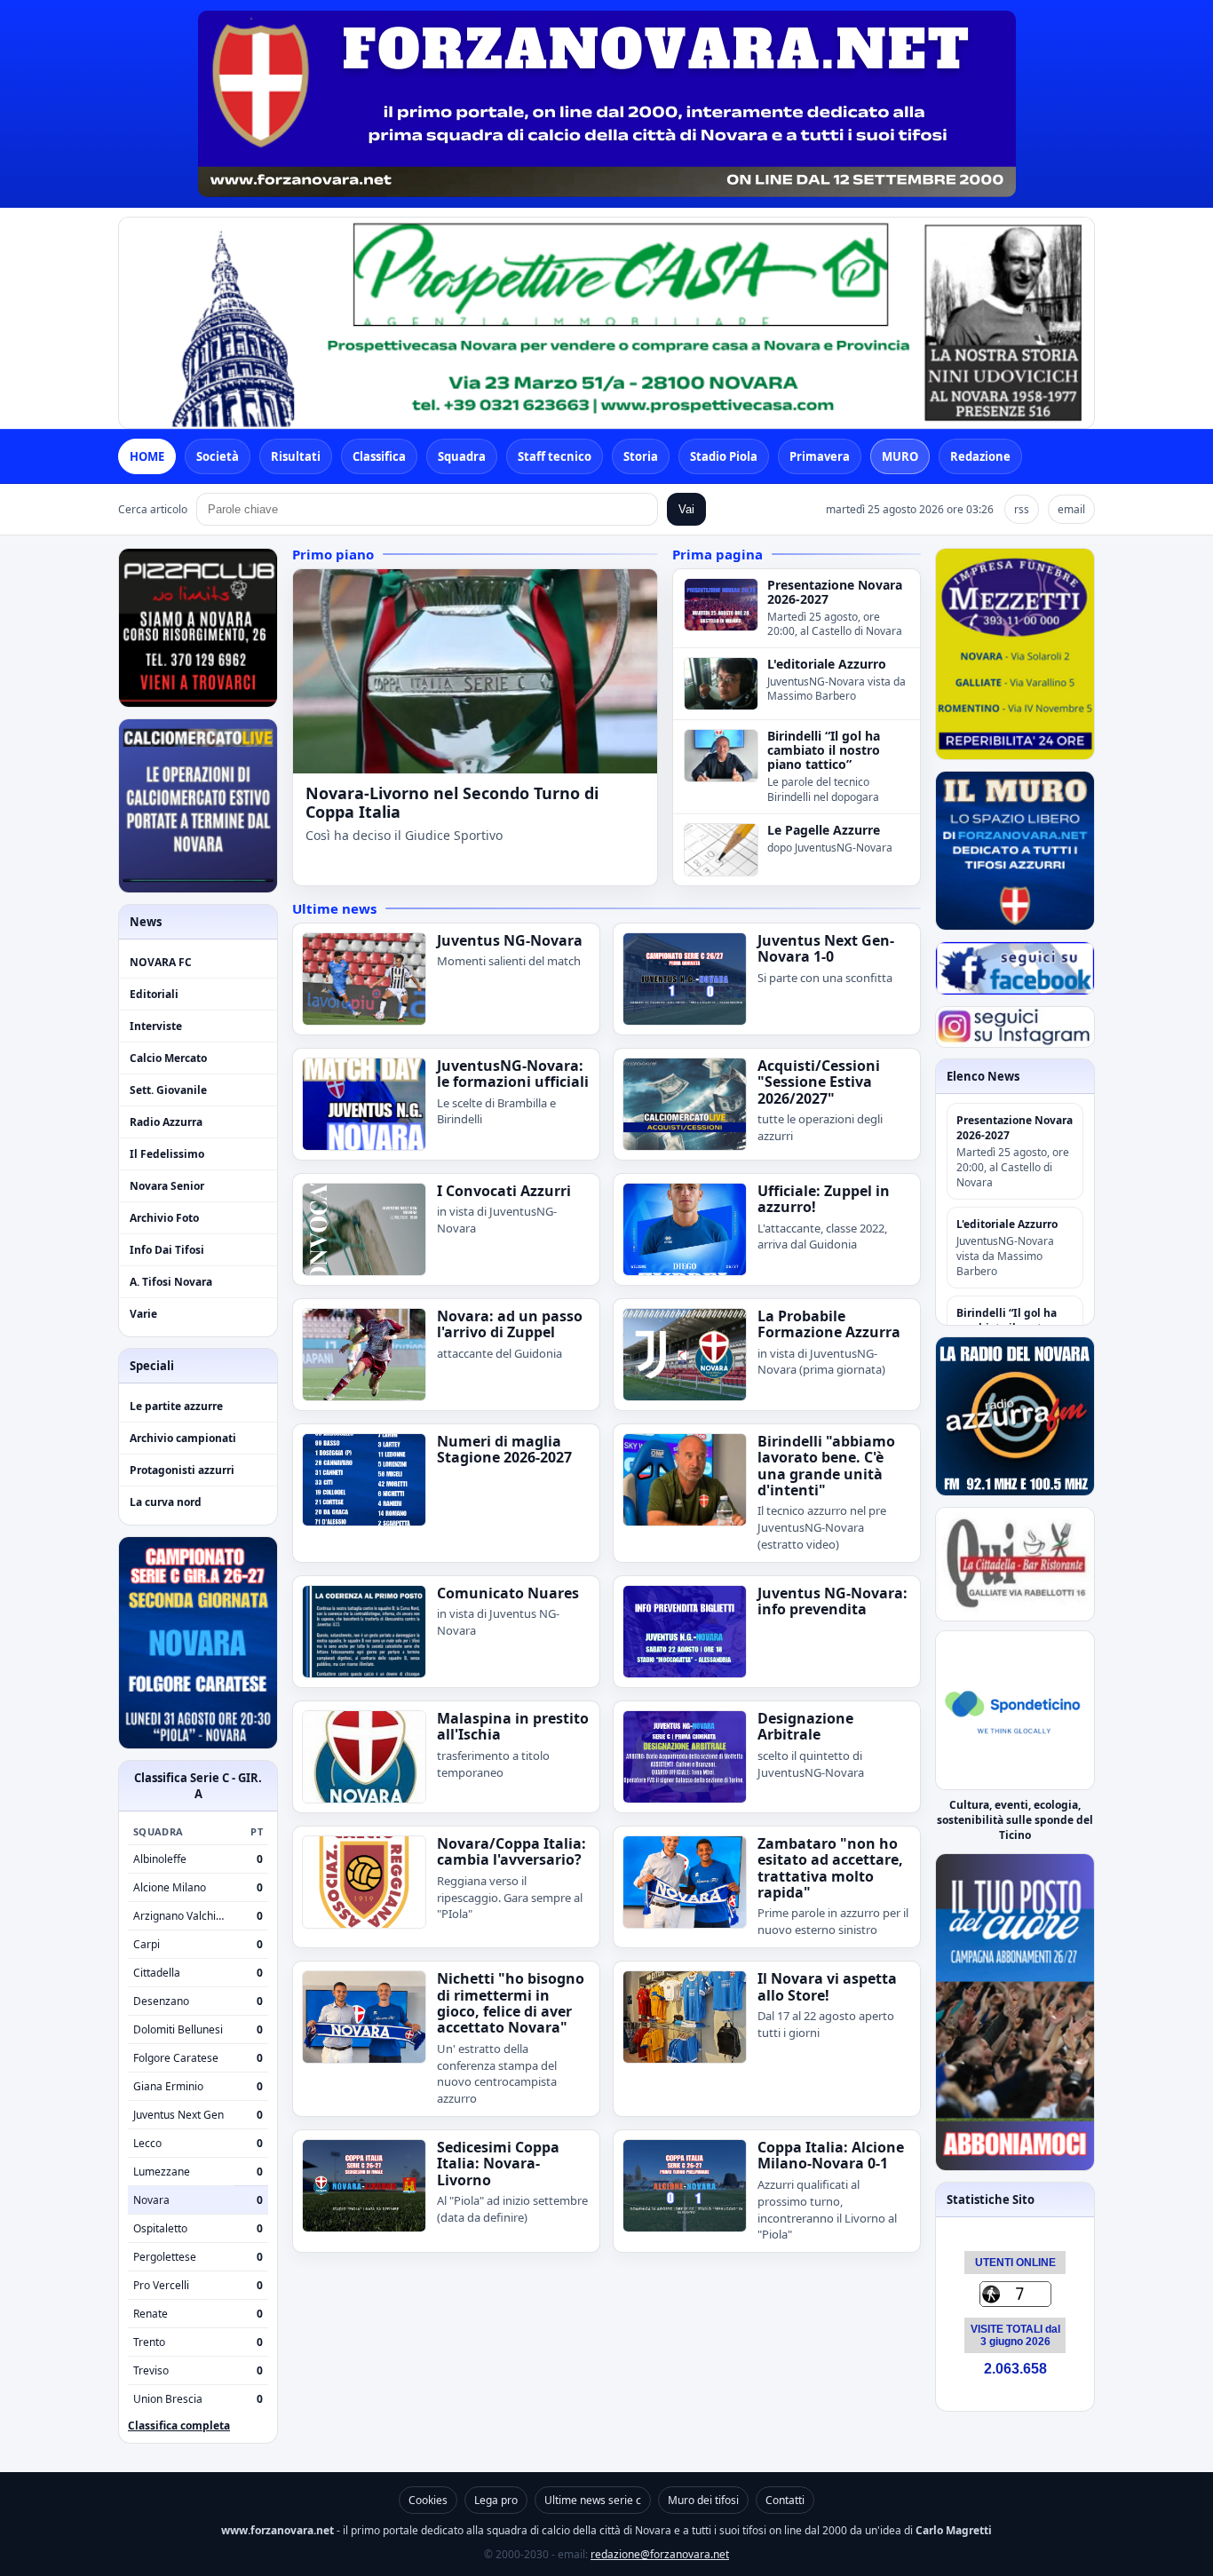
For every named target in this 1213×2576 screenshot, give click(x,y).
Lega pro (496, 2500)
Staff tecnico (555, 456)
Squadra (462, 456)
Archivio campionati (183, 1438)
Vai (686, 509)
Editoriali (154, 994)
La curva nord (166, 1502)
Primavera (820, 456)
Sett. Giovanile (168, 1090)
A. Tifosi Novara (171, 1282)
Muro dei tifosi (703, 2500)
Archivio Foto (164, 1218)
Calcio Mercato (168, 1058)
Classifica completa (179, 2425)
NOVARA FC (161, 962)
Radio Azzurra (166, 1122)
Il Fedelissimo (167, 1154)
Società (218, 456)
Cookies (428, 2500)
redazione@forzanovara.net (660, 2554)
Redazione (980, 456)
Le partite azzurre (176, 1406)
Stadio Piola (724, 456)
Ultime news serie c (593, 2500)
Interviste (156, 1026)
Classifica (379, 456)
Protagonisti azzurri (182, 1470)
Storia (641, 456)
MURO (900, 456)
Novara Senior (167, 1186)
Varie (143, 1314)
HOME (147, 456)
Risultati (296, 456)
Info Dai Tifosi (167, 1250)
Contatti (785, 2500)
